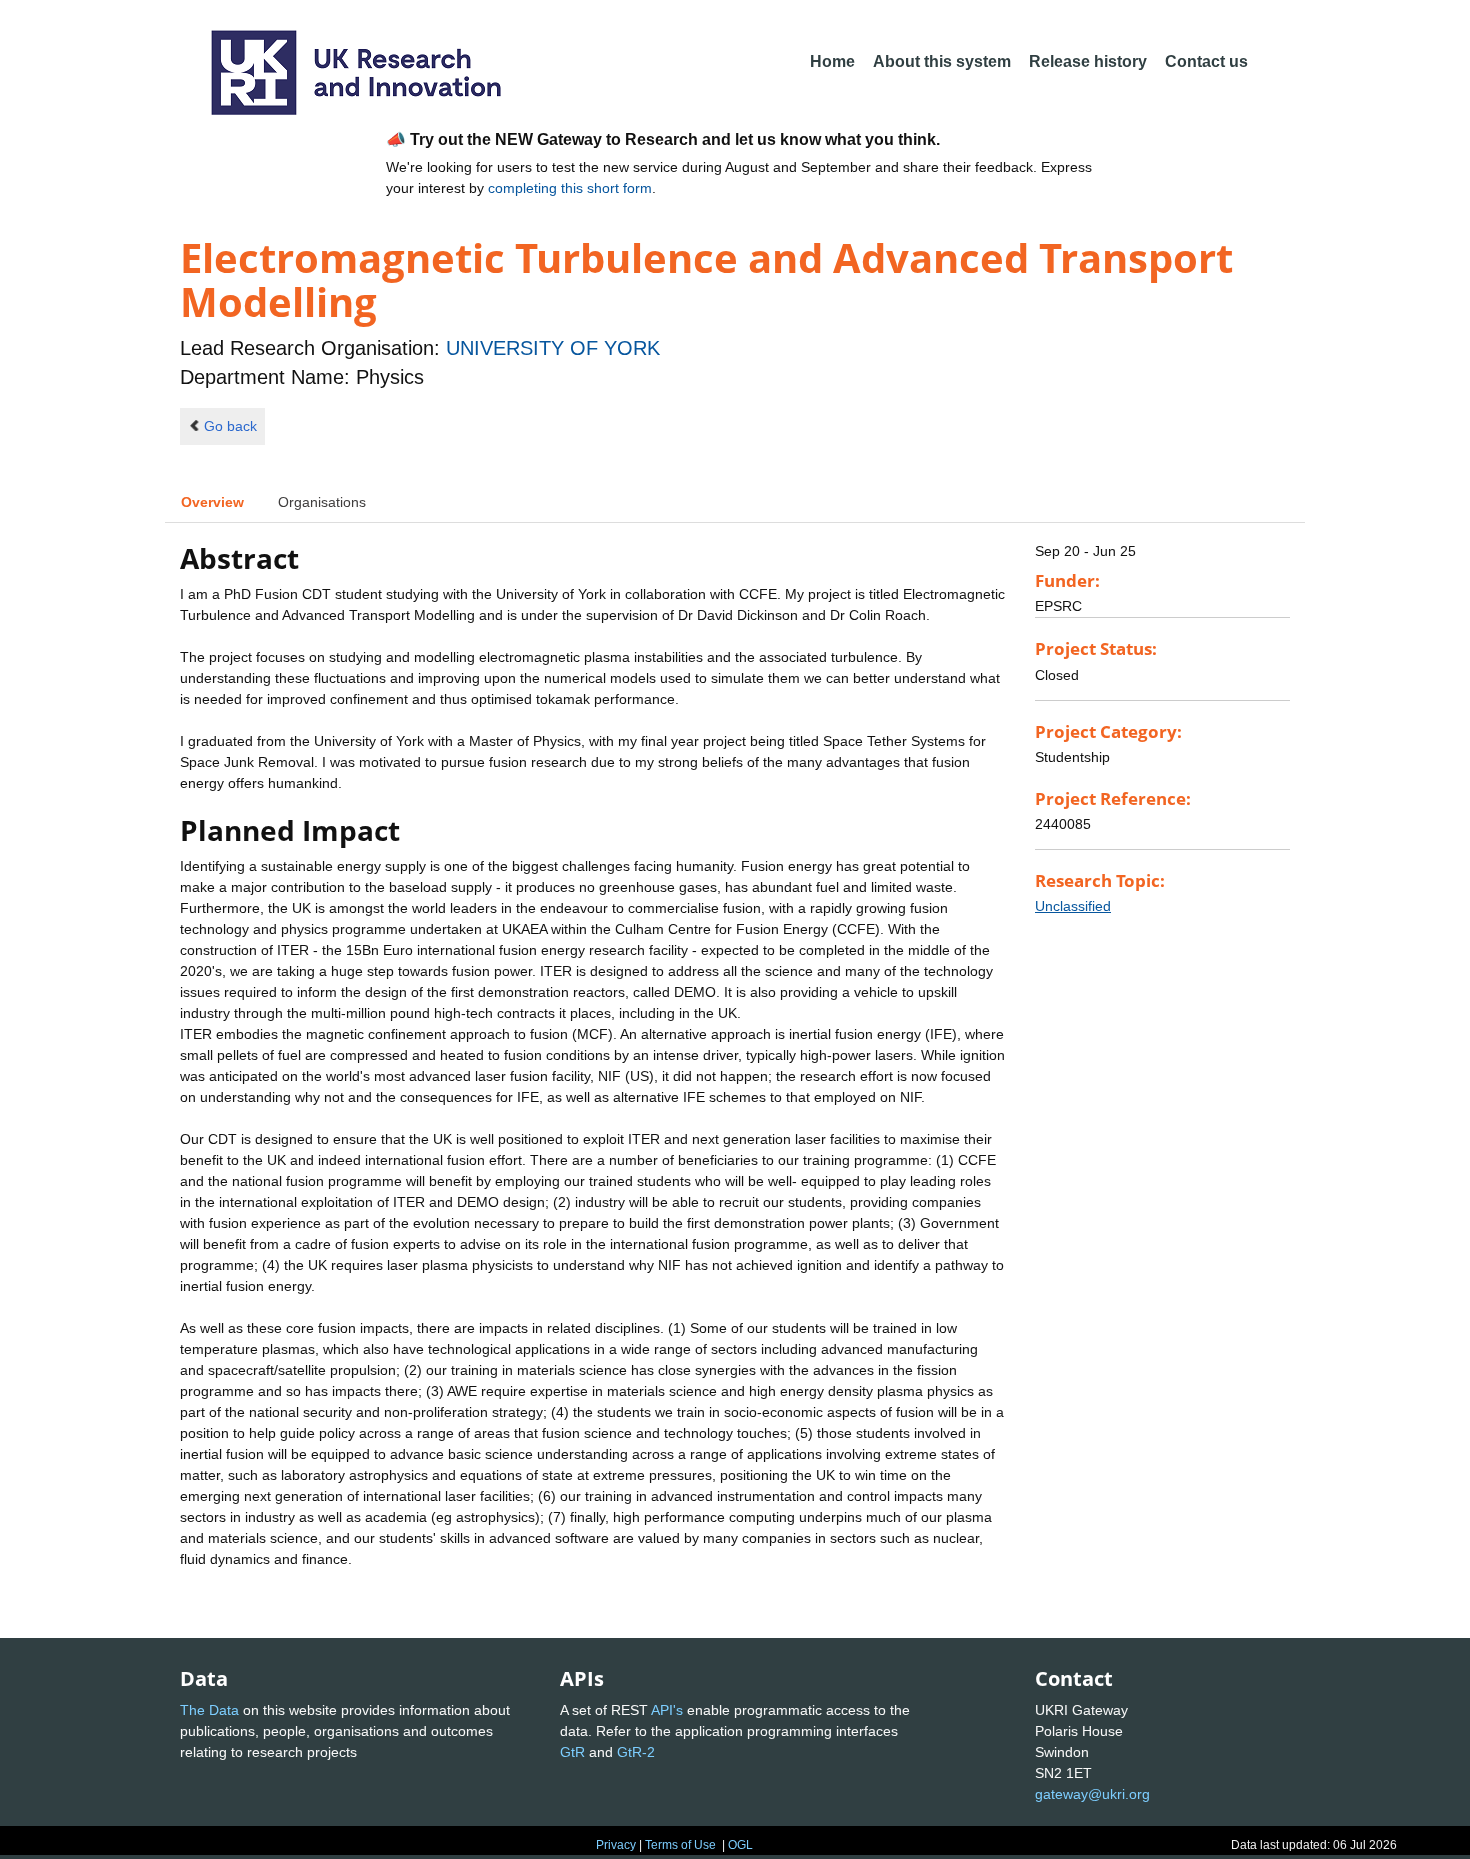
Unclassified (1073, 906)
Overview (212, 502)
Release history (1088, 61)
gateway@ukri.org (1092, 1794)
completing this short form (570, 188)
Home (832, 61)
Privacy (616, 1845)
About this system (942, 61)
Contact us (1206, 61)
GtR (572, 1752)
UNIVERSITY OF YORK (553, 348)
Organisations (322, 502)
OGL (740, 1845)
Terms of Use (680, 1845)
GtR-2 (636, 1752)
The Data (209, 1710)
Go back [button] (230, 426)
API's (667, 1710)
